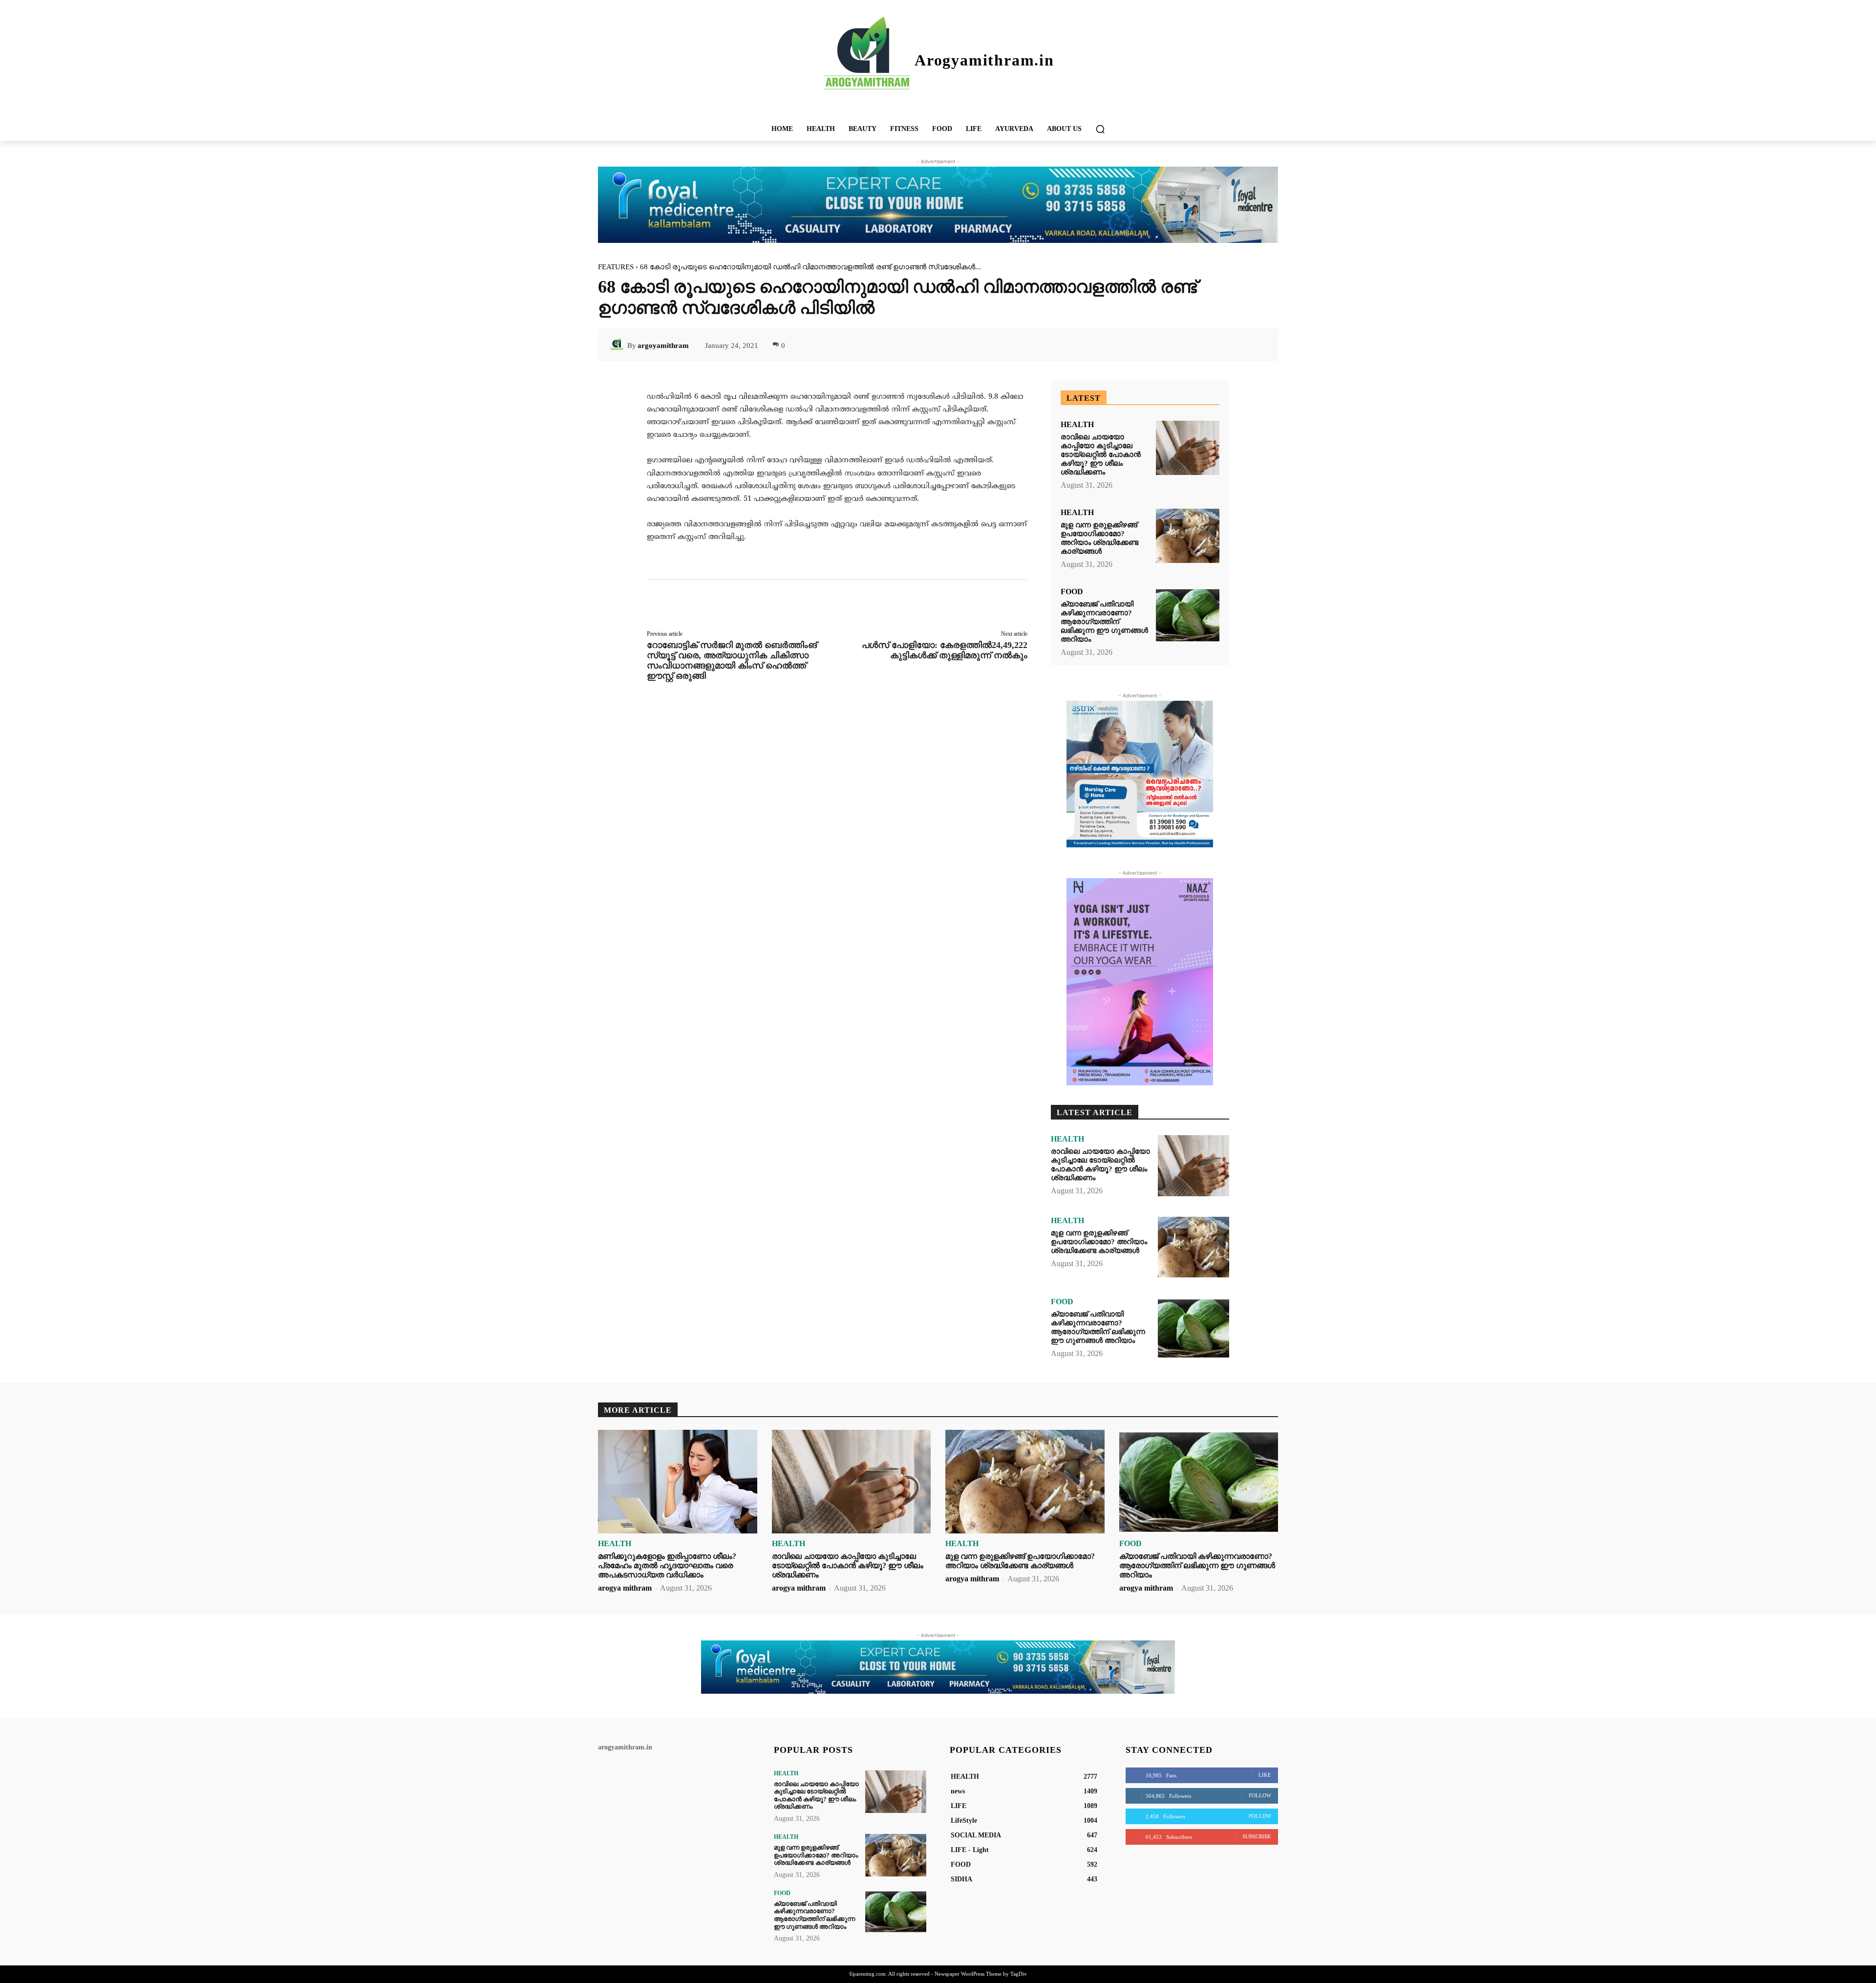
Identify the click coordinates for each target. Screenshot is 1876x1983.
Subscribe (1257, 1836)
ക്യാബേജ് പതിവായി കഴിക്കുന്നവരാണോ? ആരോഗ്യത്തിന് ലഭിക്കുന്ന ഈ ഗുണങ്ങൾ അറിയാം (1104, 622)
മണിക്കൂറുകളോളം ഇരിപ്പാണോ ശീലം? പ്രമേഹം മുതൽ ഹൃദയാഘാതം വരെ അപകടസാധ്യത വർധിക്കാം (667, 1565)
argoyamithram (663, 345)
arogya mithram (625, 1588)
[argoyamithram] (618, 345)
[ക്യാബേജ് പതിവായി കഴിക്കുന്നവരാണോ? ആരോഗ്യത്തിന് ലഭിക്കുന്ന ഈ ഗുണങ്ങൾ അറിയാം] (1188, 615)
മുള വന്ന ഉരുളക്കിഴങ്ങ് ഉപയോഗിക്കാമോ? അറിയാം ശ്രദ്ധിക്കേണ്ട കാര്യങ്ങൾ (1099, 538)
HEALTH (1077, 425)
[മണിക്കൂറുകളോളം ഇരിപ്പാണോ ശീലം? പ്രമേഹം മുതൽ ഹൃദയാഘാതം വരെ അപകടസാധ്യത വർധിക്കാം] (678, 1482)
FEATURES (616, 267)
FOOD (1072, 592)
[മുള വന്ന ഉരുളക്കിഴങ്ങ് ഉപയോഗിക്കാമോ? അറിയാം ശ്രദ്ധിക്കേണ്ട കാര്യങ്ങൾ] (1188, 536)
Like (1265, 1775)
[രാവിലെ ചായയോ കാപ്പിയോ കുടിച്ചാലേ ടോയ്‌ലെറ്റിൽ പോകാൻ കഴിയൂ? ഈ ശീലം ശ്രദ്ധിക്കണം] (1188, 448)
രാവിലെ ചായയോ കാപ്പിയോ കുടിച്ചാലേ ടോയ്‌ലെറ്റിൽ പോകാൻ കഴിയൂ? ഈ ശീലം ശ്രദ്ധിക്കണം (1101, 454)
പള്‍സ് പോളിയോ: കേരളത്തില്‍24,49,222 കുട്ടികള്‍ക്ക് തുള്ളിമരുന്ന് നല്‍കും (945, 650)
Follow (1260, 1795)
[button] (1100, 129)
